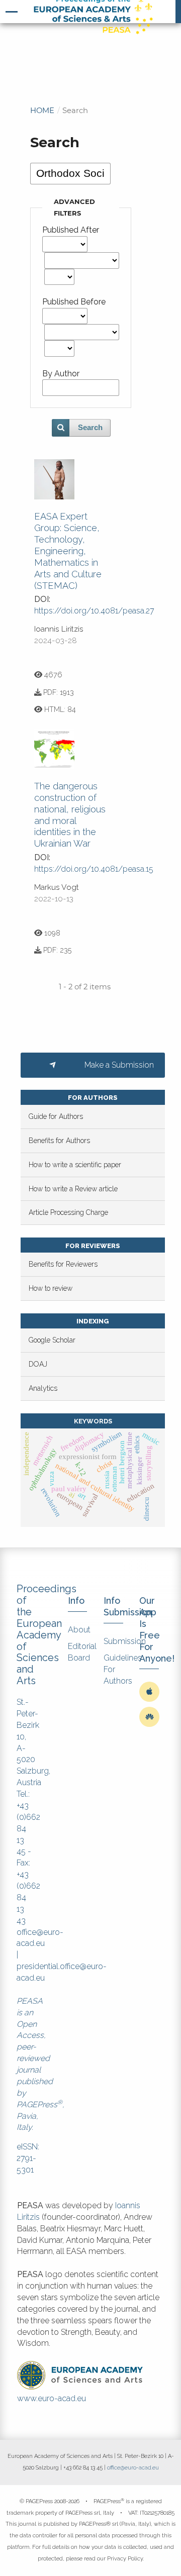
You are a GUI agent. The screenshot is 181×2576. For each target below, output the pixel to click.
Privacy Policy (125, 2559)
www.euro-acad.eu (52, 2398)
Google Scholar (52, 1340)
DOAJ (38, 1364)
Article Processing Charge (68, 1212)
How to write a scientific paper (75, 1165)
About (79, 1630)
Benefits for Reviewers (63, 1264)
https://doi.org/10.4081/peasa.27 (94, 611)
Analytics (43, 1388)
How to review (51, 1288)
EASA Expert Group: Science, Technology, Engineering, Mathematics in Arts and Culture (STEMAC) (68, 551)
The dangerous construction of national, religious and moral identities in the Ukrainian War (70, 815)
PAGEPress (37, 2104)
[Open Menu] (12, 12)
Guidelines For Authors (116, 1669)
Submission (116, 1641)
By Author (61, 374)
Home (42, 111)
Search (90, 428)
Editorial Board (81, 1652)
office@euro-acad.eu (133, 2468)
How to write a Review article (73, 1189)
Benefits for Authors (59, 1141)
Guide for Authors (56, 1116)
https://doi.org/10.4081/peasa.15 (94, 869)
